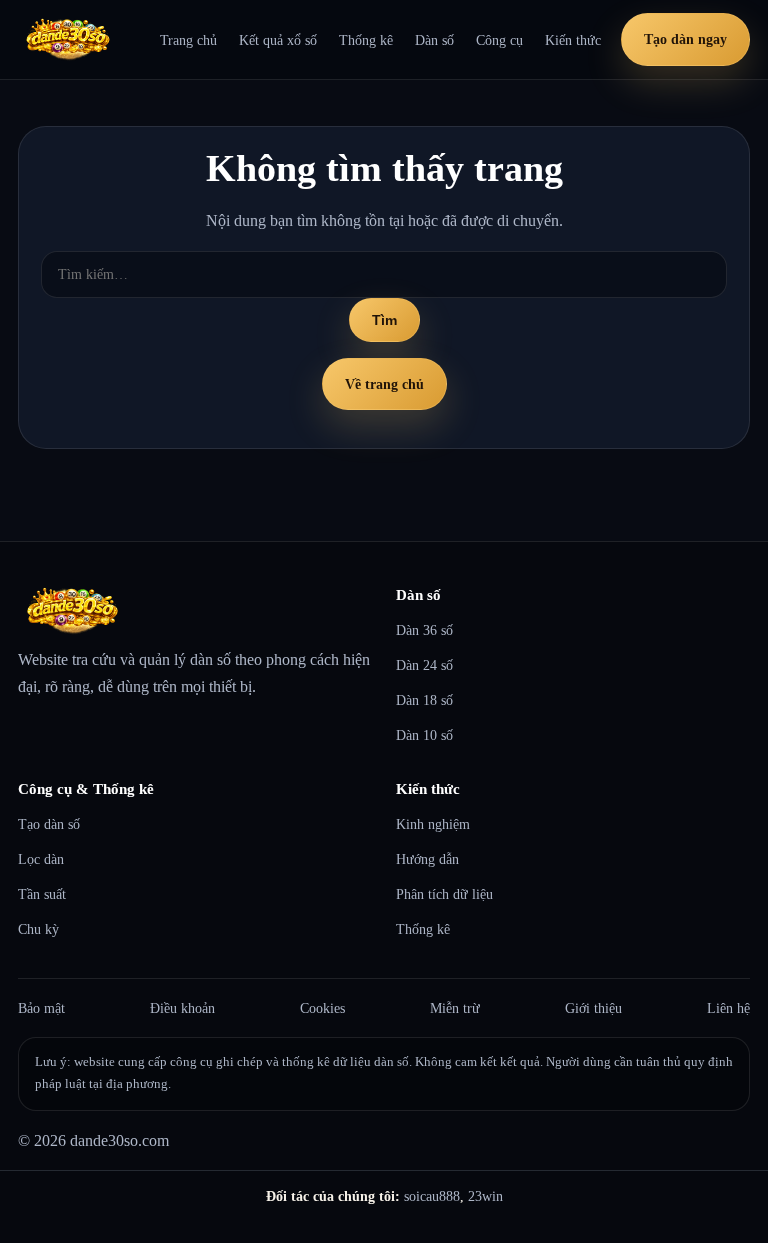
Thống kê (366, 40)
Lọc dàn (41, 859)
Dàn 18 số (424, 700)
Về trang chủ (384, 384)
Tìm (384, 320)
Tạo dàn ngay (685, 39)
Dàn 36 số (424, 630)
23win (485, 1196)
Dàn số (434, 40)
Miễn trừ (455, 1008)
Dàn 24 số (424, 665)
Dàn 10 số (424, 735)
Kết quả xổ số (278, 40)
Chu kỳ (38, 929)
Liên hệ (728, 1008)
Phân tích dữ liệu (444, 894)
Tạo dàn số (49, 824)
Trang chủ (188, 40)
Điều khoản (182, 1008)
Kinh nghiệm (433, 824)
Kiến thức (573, 40)
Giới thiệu (593, 1008)
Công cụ (499, 40)
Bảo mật (41, 1008)
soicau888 (432, 1196)
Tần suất (42, 894)
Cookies (322, 1008)
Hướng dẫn (427, 859)
